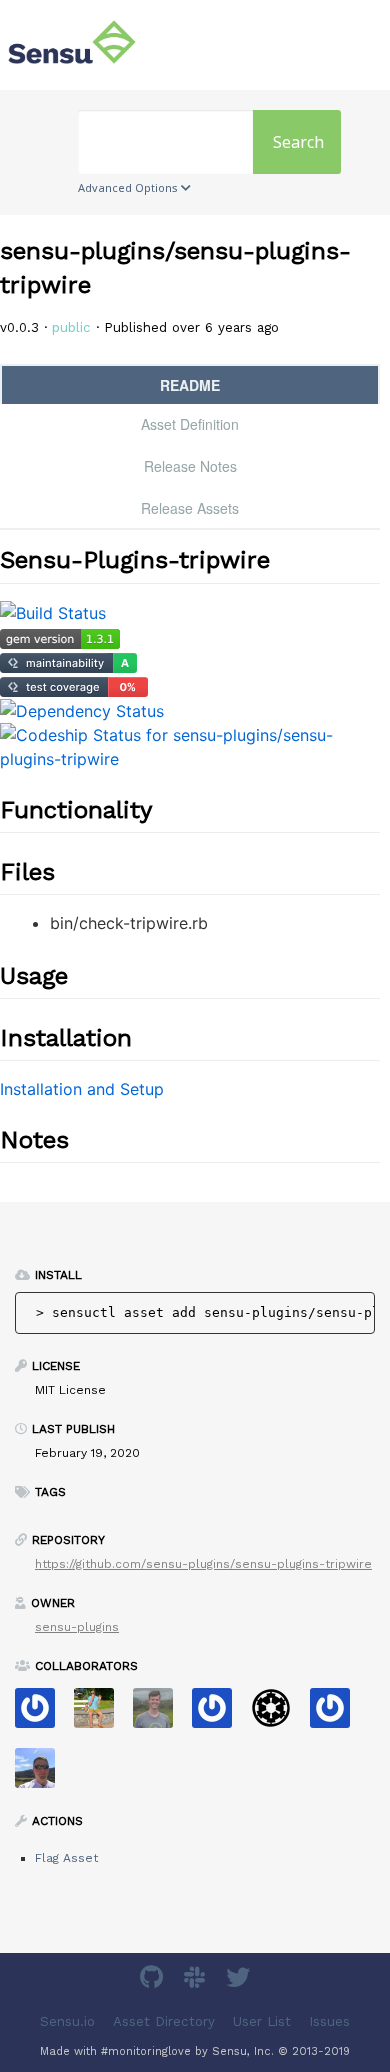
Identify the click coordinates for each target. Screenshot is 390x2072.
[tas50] (101, 1714)
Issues (329, 2021)
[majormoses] (278, 1714)
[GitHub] (154, 1980)
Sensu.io (67, 2021)
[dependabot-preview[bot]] (219, 1714)
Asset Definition (190, 424)
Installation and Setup (82, 1089)
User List (262, 2021)
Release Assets (190, 508)
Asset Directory (164, 2021)
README (190, 385)
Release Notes (190, 466)
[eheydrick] (42, 1714)
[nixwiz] (42, 1774)
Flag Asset (66, 1858)
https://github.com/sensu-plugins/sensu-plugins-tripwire (203, 1564)
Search (298, 142)
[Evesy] (337, 1714)
